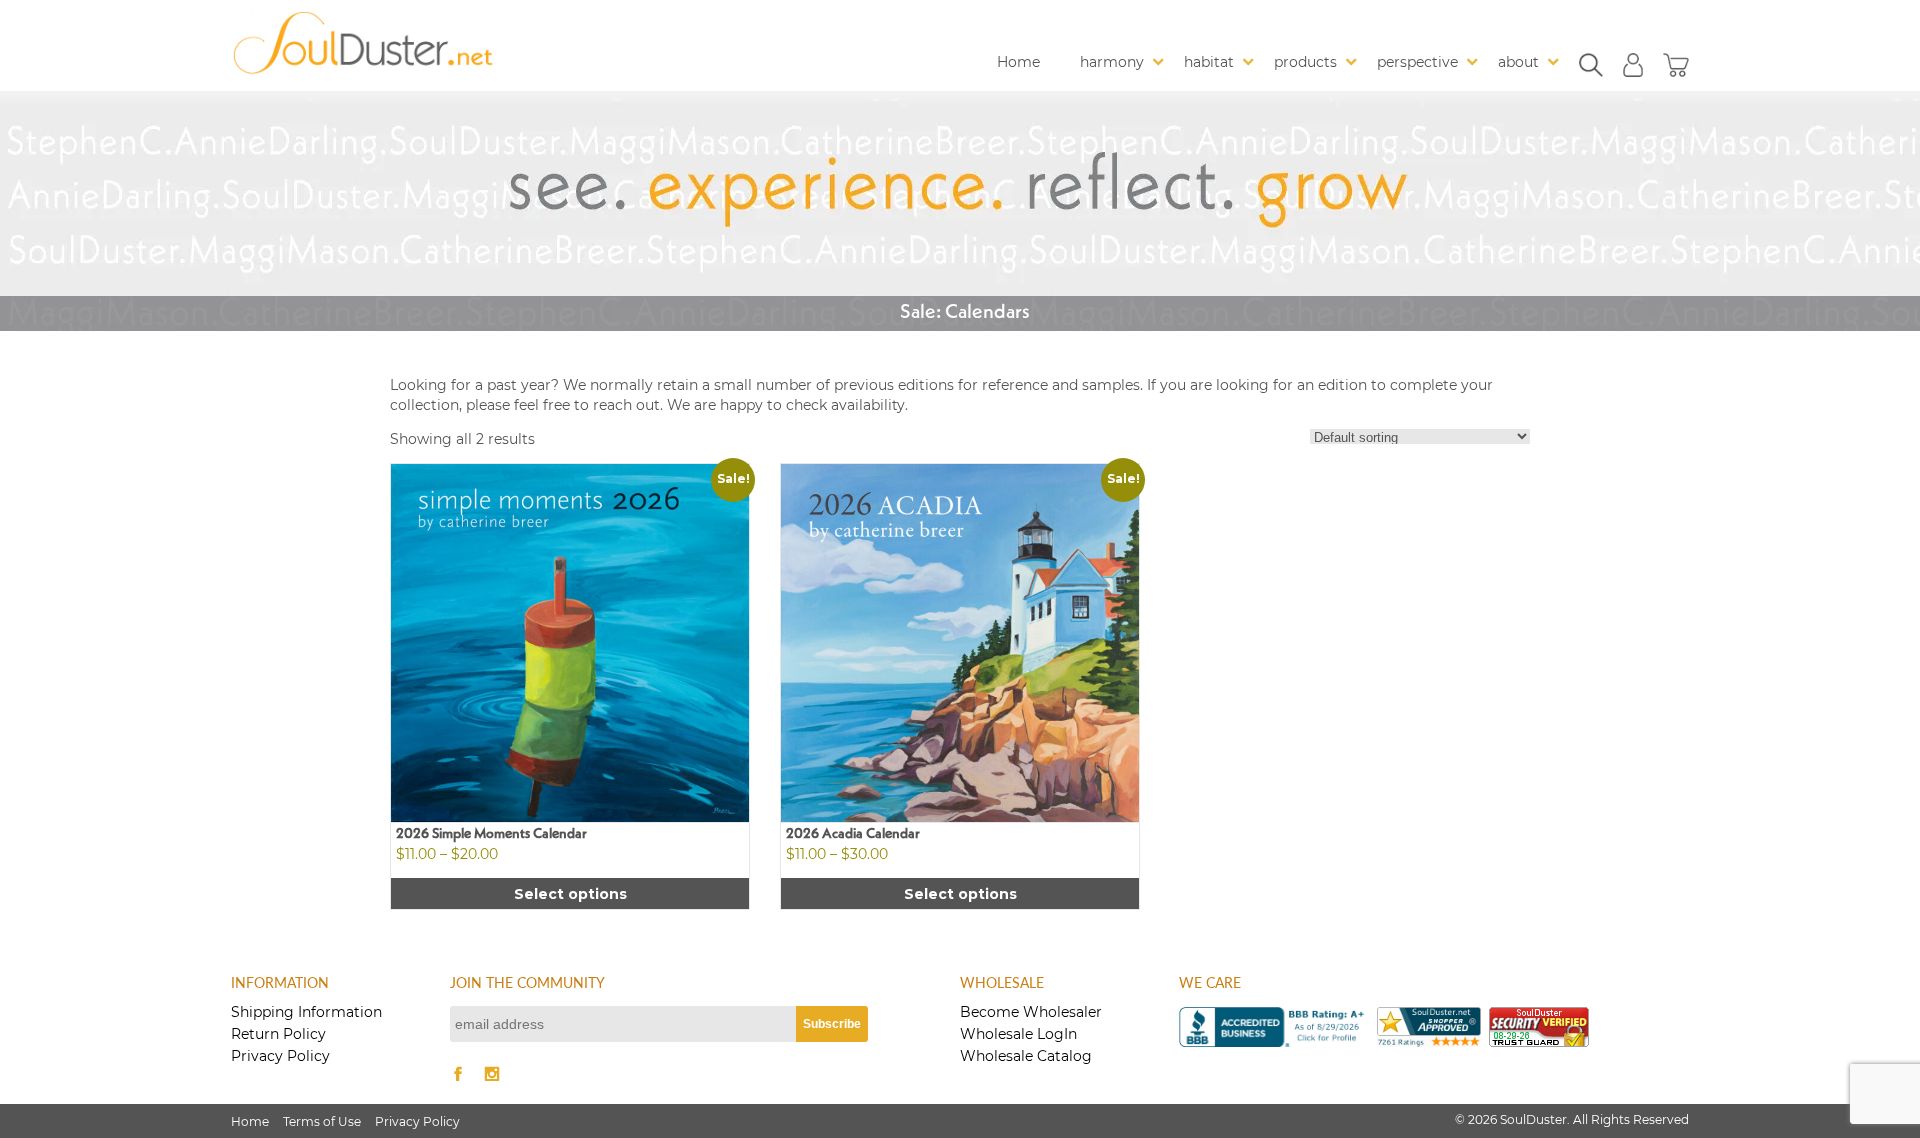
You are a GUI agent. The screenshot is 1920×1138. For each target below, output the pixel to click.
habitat (1209, 62)
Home (1018, 62)
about (1518, 62)
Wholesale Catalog (1026, 1056)
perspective (1417, 62)
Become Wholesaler (1031, 1012)
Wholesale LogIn (1018, 1034)
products (1305, 62)
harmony (1112, 62)
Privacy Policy (280, 1056)
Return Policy (278, 1034)
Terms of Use (322, 1121)
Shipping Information (306, 1012)
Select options (570, 894)
